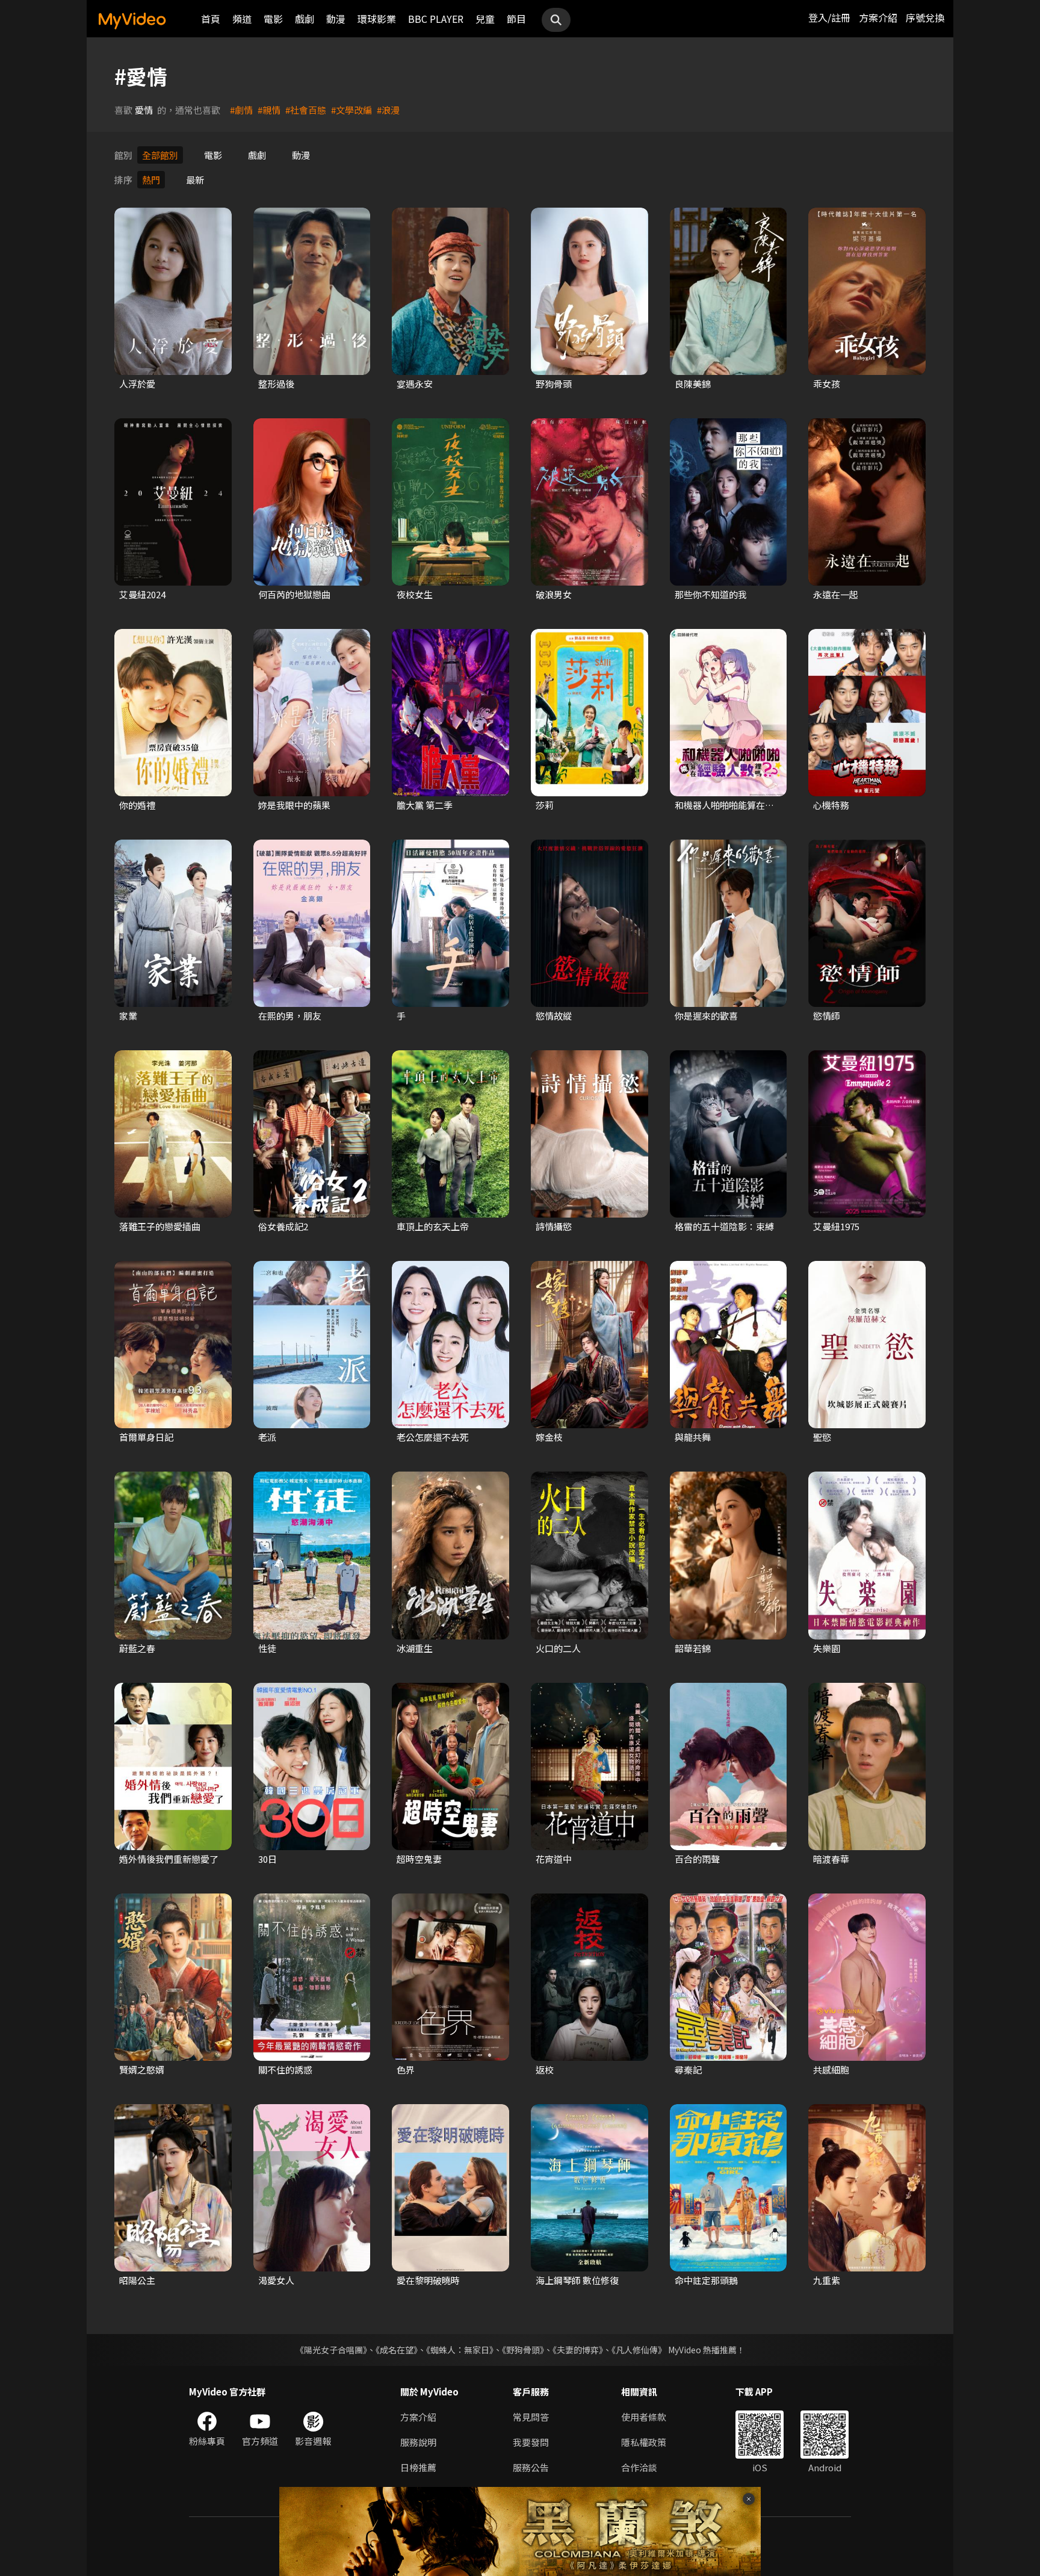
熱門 (151, 180)
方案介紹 (878, 17)
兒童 (485, 19)
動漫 (336, 19)
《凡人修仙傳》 (639, 2350)
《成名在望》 (397, 2350)
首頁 (211, 19)
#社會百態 (306, 110)
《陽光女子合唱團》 (331, 2350)
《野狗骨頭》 (523, 2350)
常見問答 (531, 2417)
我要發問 (531, 2442)
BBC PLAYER (436, 19)
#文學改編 (351, 110)
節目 (516, 19)
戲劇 (305, 19)
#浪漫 (388, 110)
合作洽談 (639, 2467)
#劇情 (241, 110)
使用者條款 (644, 2417)
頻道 (242, 19)
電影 (273, 19)
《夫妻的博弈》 (578, 2350)
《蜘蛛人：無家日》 (460, 2350)
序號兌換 (925, 17)
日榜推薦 (418, 2467)
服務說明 (418, 2442)
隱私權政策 (644, 2442)
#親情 (269, 110)
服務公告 (531, 2467)
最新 (195, 180)
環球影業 (377, 19)
